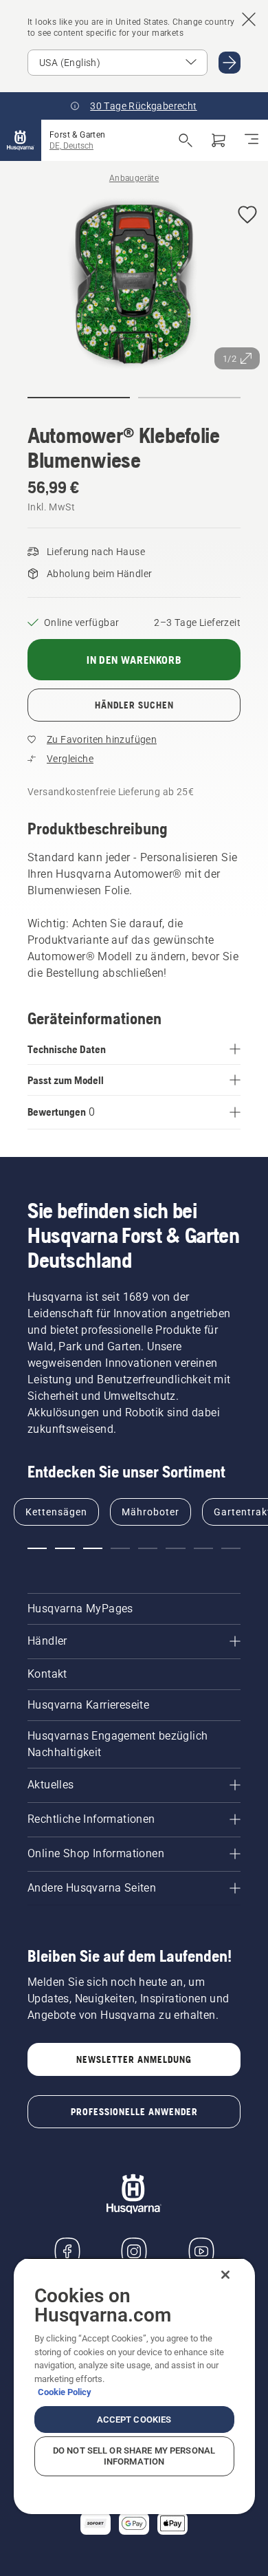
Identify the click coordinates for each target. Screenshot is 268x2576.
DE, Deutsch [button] (71, 146)
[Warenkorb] (219, 140)
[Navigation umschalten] (252, 140)
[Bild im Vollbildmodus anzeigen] (134, 286)
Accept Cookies (134, 2420)
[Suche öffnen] (186, 140)
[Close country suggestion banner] (249, 19)
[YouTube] (201, 2251)
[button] (247, 216)
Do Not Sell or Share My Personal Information (134, 2456)
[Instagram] (134, 2251)
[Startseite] (21, 140)
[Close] (225, 2275)
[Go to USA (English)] (230, 63)
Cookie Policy (65, 2392)
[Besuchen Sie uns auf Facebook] (67, 2251)
